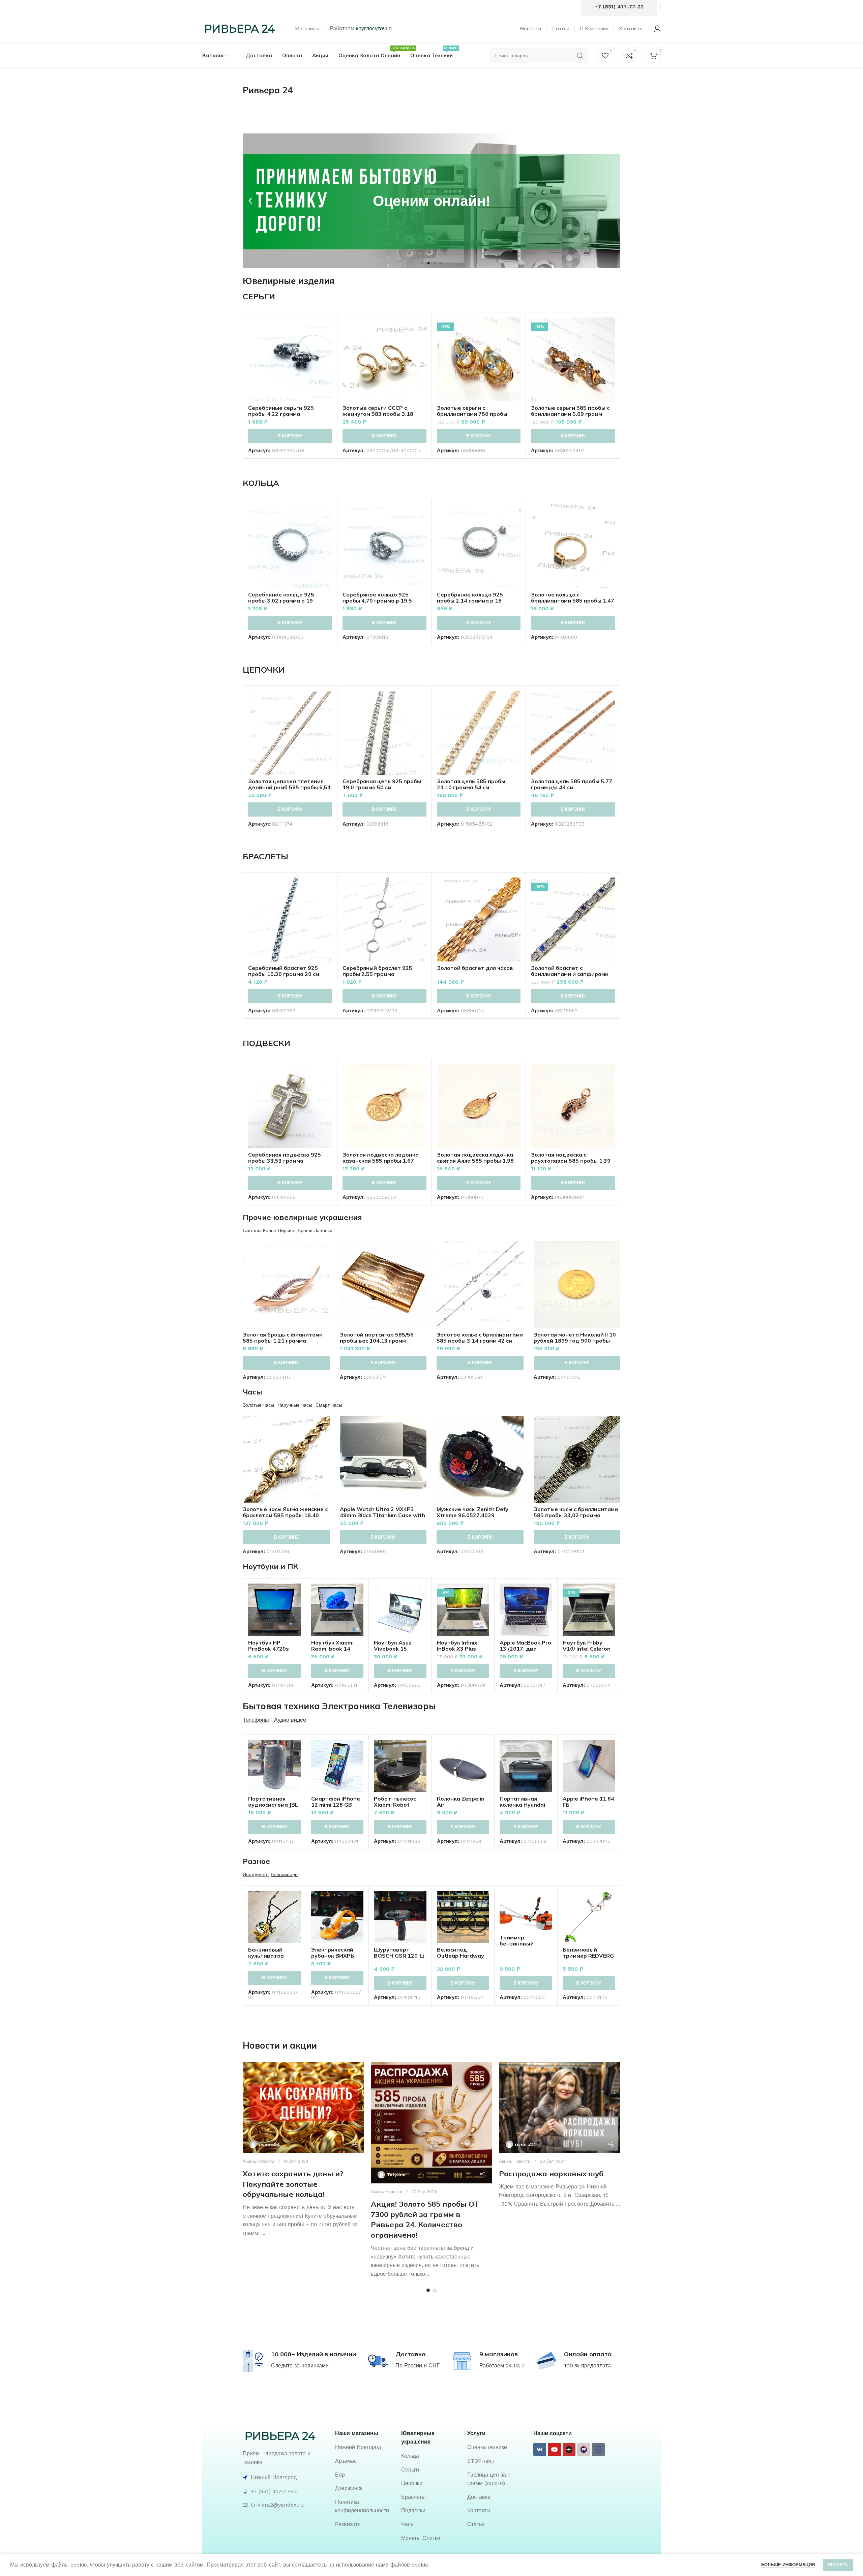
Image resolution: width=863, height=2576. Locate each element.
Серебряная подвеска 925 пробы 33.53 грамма (285, 1158)
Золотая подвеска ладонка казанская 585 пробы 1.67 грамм (381, 1161)
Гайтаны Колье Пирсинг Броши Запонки (288, 1230)
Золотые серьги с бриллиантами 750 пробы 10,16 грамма (472, 414)
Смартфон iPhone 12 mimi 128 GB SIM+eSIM (336, 1805)
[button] (250, 201)
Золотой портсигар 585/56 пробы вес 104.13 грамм (377, 1338)
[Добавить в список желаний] (327, 359)
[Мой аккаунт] (657, 29)
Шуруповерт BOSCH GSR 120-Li (399, 1953)
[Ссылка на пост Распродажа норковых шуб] (560, 2108)
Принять (838, 2565)
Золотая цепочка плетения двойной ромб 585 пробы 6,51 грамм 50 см (289, 787)
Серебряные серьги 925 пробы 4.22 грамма (281, 411)
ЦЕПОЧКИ (264, 670)
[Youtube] (554, 2449)
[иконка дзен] (569, 2449)
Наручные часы (295, 1405)
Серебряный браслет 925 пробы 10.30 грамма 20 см (284, 971)
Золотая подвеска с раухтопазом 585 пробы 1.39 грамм (571, 1161)
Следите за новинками (300, 2366)
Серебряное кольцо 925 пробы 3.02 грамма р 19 (281, 597)
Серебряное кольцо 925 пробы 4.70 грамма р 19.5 (377, 597)
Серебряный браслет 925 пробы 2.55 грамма (377, 971)
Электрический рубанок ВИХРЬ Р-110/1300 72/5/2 (336, 1956)
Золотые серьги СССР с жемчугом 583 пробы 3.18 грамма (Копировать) (378, 414)
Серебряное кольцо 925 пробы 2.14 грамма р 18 (470, 597)
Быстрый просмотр (327, 344)
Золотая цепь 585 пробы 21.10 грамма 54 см (471, 784)
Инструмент (256, 1874)
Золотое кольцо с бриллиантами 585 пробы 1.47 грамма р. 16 (573, 601)
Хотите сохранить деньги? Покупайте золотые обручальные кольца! (293, 2184)
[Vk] (540, 2449)
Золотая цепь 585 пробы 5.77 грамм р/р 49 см (572, 784)
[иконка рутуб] (584, 2449)
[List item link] (365, 2447)
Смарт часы (329, 1405)
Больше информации (788, 2565)
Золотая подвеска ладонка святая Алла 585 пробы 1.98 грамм (475, 1161)
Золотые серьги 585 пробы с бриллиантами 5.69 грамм (570, 411)
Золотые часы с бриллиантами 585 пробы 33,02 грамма (576, 1512)
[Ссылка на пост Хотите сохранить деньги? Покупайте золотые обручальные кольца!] (303, 2108)
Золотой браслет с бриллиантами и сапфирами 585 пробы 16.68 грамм (570, 974)
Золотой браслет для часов (475, 968)
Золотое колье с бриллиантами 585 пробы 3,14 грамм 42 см (480, 1338)
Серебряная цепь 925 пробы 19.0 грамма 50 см (382, 784)
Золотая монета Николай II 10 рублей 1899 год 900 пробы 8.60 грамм (575, 1341)
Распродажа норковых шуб (551, 2174)
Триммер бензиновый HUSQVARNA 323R (525, 1943)
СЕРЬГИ (259, 296)
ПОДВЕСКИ (266, 1043)
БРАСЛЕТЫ (265, 856)
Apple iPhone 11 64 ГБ (588, 1802)
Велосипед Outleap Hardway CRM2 (460, 1956)
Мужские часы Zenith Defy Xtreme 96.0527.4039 (472, 1512)
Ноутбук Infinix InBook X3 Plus (457, 1646)
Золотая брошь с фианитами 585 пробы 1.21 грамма (283, 1338)
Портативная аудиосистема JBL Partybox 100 (273, 1805)
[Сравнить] (327, 328)
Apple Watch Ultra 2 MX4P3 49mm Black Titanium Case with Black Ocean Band (382, 1515)
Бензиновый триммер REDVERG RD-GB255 (588, 1956)
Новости (266, 2161)
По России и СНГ (418, 2366)
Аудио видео (290, 1720)
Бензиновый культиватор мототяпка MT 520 (274, 1956)
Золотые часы (258, 1405)
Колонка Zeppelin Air (461, 1802)
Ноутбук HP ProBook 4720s (269, 1646)
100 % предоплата (587, 2366)
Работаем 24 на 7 (502, 2366)
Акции (249, 2161)
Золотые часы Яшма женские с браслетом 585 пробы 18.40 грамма (285, 1515)
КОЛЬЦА (261, 483)
